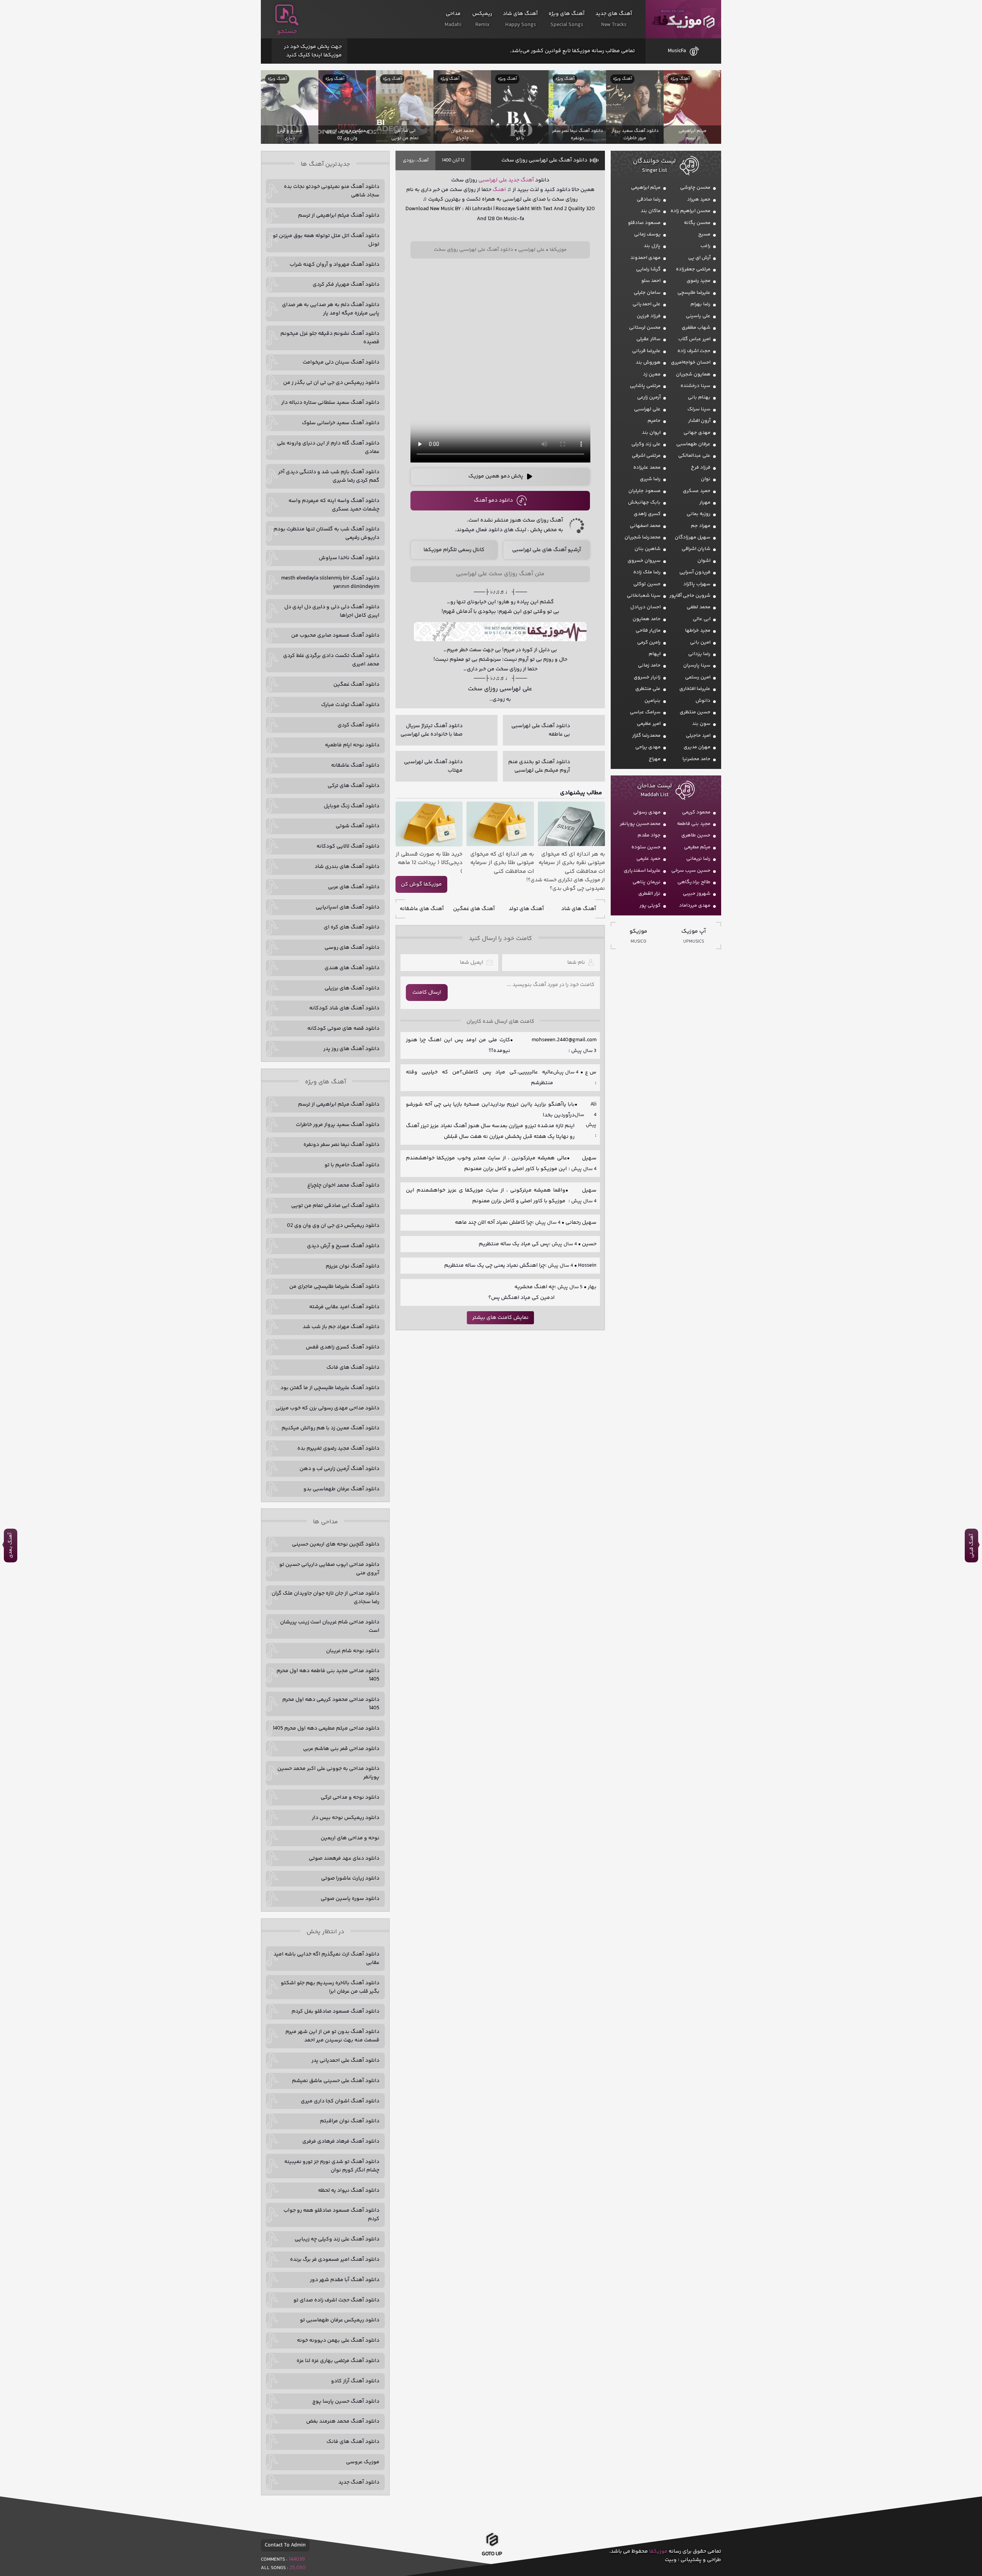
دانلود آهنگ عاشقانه (355, 765)
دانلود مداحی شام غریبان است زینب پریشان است (330, 1626)
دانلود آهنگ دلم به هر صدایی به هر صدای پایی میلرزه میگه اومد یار (331, 309)
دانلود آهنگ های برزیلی (352, 988)
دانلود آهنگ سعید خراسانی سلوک (341, 423)
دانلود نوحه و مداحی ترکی (350, 1797)
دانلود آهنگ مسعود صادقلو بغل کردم (335, 2011)
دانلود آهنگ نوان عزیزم (353, 1266)
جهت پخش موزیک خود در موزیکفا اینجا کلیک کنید (313, 51)
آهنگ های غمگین (474, 909)
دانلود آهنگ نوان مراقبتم (350, 2121)
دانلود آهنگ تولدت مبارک (350, 705)
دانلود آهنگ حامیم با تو (352, 1165)
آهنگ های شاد (579, 909)
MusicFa (677, 51)
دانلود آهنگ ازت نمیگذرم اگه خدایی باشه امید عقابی (326, 1959)
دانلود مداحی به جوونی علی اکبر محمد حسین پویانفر (328, 1773)
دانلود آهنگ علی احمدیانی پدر (345, 2061)
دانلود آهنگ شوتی (358, 826)
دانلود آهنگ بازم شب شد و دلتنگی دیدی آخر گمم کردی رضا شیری (329, 476)
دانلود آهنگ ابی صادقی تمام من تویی (335, 1206)
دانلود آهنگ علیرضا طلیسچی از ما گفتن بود (330, 1388)
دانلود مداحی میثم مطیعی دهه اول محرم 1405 (326, 1728)
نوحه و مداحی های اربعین (350, 1838)
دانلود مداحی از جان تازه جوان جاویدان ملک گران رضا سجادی (325, 1598)
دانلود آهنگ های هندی (352, 968)
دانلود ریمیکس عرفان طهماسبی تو (340, 2320)
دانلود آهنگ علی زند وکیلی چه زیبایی (337, 2239)
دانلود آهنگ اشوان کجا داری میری (340, 2101)
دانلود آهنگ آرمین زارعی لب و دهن (339, 1469)
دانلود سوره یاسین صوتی (350, 1899)
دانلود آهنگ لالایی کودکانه (348, 846)
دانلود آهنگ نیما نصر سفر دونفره (341, 1145)
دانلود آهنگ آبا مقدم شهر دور (345, 2280)
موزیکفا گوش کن (421, 884)
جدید (514, 180)
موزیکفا (683, 19)
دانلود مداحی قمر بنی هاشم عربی (341, 1749)
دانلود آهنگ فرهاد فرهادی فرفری (341, 2141)
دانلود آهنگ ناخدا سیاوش (349, 558)
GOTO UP (492, 2553)
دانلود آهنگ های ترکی (353, 786)
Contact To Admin (285, 2545)
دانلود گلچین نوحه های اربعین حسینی (336, 1544)
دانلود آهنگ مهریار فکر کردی (346, 285)
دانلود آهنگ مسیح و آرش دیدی (343, 1246)
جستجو (287, 31)
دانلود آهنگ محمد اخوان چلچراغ (343, 1185)
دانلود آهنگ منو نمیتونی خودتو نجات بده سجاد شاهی (332, 191)
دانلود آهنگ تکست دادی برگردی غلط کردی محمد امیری (331, 660)
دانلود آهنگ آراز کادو (355, 2381)
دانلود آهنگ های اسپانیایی (348, 907)
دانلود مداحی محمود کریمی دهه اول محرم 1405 (331, 1704)
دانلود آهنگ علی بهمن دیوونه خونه (338, 2341)
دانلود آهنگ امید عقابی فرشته (344, 1307)
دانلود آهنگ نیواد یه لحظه (349, 2191)
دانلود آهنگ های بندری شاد (347, 867)
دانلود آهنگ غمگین (356, 685)
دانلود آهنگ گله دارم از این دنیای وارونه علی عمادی (328, 448)
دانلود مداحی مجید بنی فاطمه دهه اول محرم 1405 (328, 1675)
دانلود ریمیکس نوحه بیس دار (346, 1818)
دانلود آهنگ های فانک (353, 1368)
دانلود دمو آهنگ (493, 500)
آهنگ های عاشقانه (422, 909)
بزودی (409, 160)
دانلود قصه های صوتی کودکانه (343, 1029)
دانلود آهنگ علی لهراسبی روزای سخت (544, 160)
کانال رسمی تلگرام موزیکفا (454, 550)
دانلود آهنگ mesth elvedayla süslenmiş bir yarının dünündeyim (330, 583)
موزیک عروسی (363, 2462)
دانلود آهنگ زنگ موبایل (352, 806)
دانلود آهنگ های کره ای (352, 927)
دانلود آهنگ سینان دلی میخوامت (341, 362)
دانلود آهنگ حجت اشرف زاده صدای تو (336, 2300)
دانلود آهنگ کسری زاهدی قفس (343, 1347)
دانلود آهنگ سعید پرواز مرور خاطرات (338, 1125)
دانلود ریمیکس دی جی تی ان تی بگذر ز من (331, 383)
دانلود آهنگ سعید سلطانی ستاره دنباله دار (330, 403)
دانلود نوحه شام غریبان (353, 1651)
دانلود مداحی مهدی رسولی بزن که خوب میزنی (327, 1408)
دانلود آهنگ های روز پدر (351, 1049)
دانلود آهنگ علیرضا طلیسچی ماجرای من (334, 1287)
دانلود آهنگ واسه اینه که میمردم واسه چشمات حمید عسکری (334, 505)
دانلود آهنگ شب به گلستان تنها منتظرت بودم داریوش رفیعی (326, 533)
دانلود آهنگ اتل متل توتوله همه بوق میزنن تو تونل (326, 240)
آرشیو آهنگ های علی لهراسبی (547, 550)
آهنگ (423, 160)
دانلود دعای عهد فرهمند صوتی (344, 1858)
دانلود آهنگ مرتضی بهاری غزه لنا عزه (338, 2361)
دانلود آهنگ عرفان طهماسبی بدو (341, 1489)
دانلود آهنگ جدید (359, 2482)
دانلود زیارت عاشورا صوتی (350, 1878)
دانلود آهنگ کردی (358, 725)
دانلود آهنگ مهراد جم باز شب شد (341, 1327)
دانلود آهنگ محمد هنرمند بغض (343, 2421)
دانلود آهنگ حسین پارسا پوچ (346, 2402)
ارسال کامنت (427, 993)
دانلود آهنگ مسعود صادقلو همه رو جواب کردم (331, 2215)
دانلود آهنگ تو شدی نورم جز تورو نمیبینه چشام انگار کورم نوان (332, 2166)
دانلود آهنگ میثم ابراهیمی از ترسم (339, 216)
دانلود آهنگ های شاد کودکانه (344, 1008)
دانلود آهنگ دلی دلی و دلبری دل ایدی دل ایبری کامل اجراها (332, 611)
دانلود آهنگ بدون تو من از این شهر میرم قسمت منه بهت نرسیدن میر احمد (332, 2036)
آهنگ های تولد (526, 909)
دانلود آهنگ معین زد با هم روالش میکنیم (330, 1428)
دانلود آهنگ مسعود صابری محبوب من (335, 635)
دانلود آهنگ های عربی (354, 887)
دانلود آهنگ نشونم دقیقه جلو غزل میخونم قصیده (330, 338)
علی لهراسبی (493, 180)
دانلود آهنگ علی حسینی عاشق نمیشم (336, 2081)
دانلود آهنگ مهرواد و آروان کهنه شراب (334, 265)
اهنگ (499, 190)
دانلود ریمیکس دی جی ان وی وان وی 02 (333, 1226)
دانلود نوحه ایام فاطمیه (352, 745)
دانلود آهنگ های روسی (352, 948)
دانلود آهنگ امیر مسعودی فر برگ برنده (335, 2260)
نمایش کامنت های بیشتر (500, 1318)
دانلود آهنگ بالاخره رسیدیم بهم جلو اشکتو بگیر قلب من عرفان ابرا (330, 1987)
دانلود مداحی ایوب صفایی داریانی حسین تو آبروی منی (329, 1569)
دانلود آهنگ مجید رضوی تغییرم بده (338, 1448)
